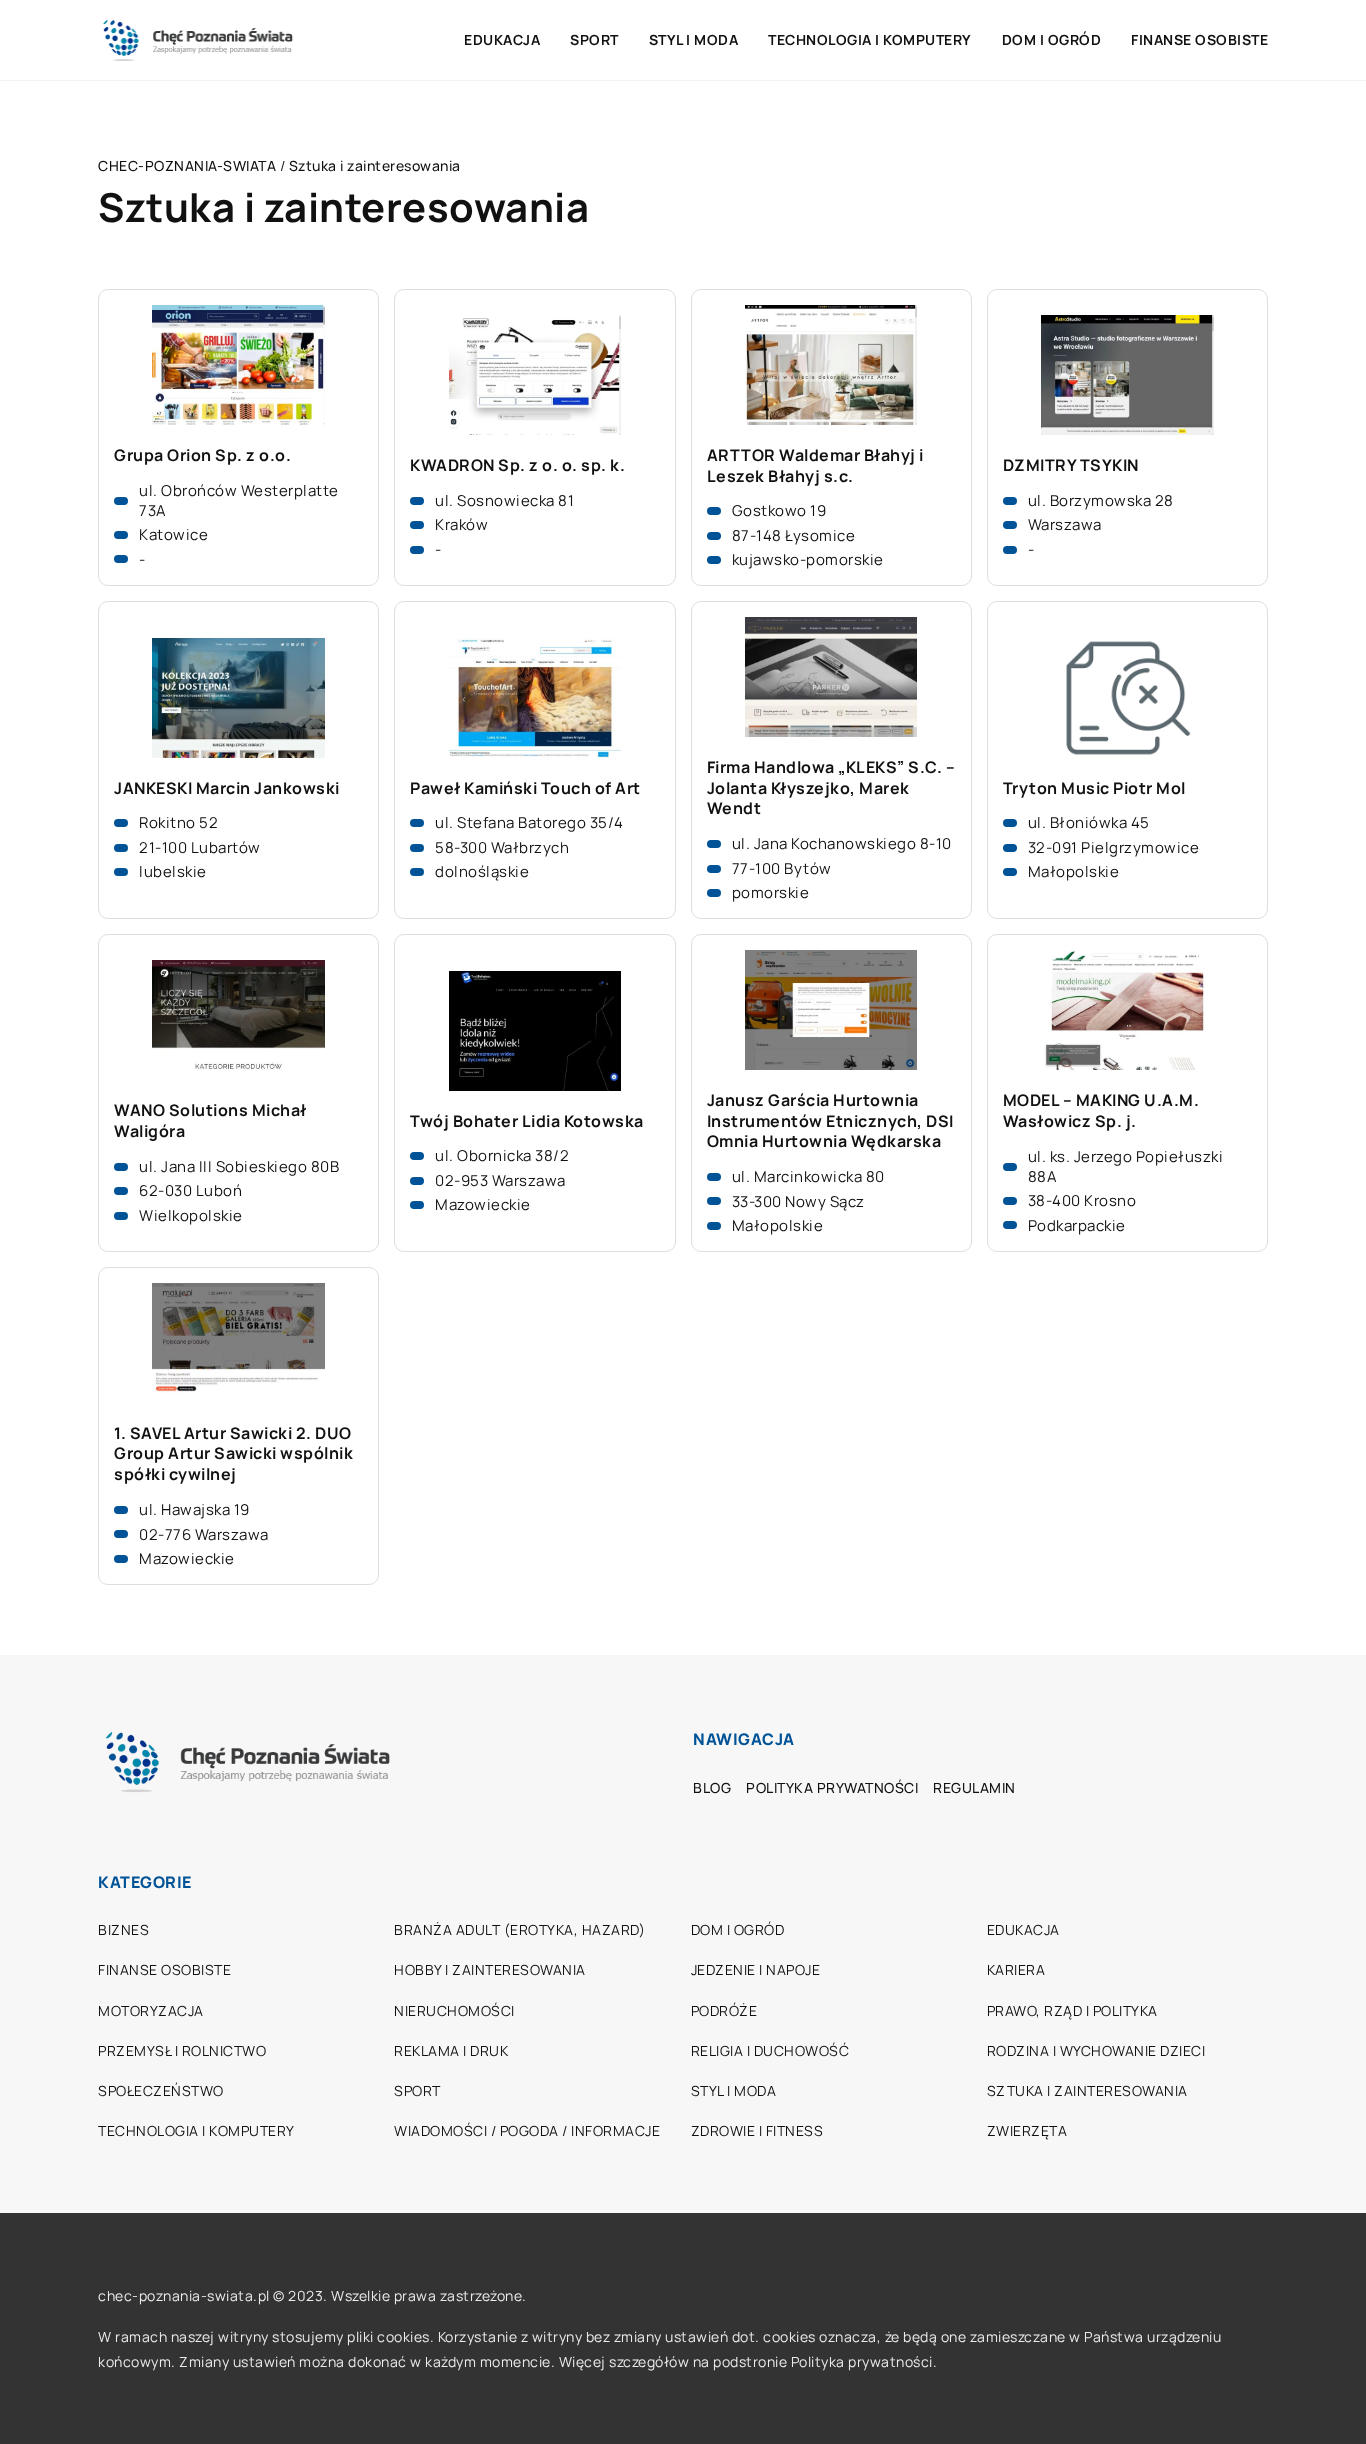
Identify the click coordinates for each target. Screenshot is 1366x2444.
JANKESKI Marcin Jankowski (227, 788)
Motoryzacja (151, 2010)
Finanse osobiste (1199, 39)
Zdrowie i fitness (757, 2130)
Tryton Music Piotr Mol (1094, 788)
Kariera (1016, 1969)
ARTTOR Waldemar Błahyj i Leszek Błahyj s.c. (815, 466)
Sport (594, 39)
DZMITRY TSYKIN (1071, 465)
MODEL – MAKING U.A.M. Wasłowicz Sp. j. (1101, 1111)
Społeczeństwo (161, 2090)
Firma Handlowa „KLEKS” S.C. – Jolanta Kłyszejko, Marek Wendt (831, 788)
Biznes (123, 1929)
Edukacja (502, 39)
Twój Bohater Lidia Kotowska (527, 1121)
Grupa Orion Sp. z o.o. (202, 455)
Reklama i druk (451, 2050)
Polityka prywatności (832, 1787)
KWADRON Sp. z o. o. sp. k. (517, 465)
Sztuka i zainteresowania (1087, 2090)
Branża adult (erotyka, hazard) (519, 1929)
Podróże (724, 2010)
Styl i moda (694, 39)
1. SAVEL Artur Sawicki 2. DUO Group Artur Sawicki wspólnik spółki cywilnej (233, 1454)
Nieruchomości (454, 2010)
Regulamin (974, 1787)
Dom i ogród (1052, 39)
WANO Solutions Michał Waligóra (210, 1121)
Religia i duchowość (770, 2050)
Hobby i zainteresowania (490, 1969)
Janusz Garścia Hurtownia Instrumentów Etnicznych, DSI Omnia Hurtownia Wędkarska (830, 1121)
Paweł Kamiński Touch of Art (525, 788)
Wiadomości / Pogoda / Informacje (527, 2130)
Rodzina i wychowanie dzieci (1096, 2050)
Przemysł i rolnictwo (182, 2050)
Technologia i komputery (870, 39)
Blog (712, 1787)
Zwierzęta (1027, 2130)
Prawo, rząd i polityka (1072, 2010)
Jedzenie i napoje (756, 1969)
